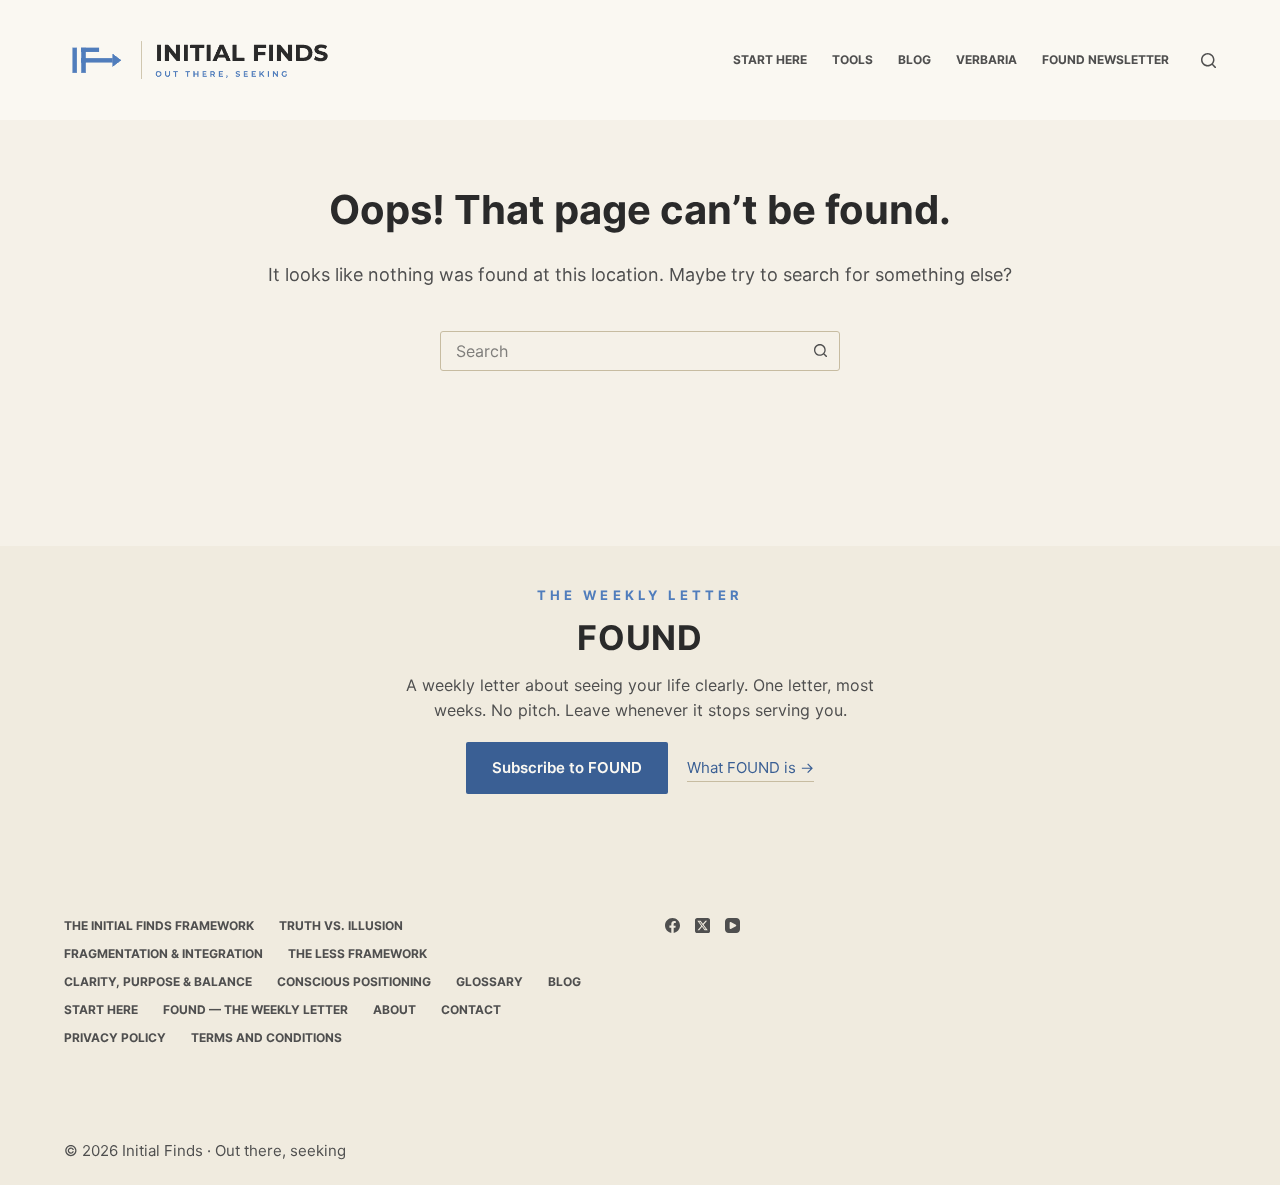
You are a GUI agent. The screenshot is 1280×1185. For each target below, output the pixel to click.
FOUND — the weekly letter (255, 1009)
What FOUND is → (750, 767)
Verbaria (986, 59)
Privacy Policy (115, 1037)
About (394, 1009)
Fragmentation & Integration (163, 953)
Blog (914, 59)
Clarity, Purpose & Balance (158, 981)
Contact (471, 1009)
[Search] (1208, 60)
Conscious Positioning (354, 981)
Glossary (489, 981)
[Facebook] (672, 925)
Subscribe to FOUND (567, 767)
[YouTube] (732, 925)
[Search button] (820, 351)
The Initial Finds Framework (159, 925)
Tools (852, 59)
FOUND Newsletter (1105, 59)
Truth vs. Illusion (341, 925)
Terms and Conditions (266, 1037)
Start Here (770, 59)
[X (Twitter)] (702, 925)
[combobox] (621, 351)
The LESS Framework (357, 953)
